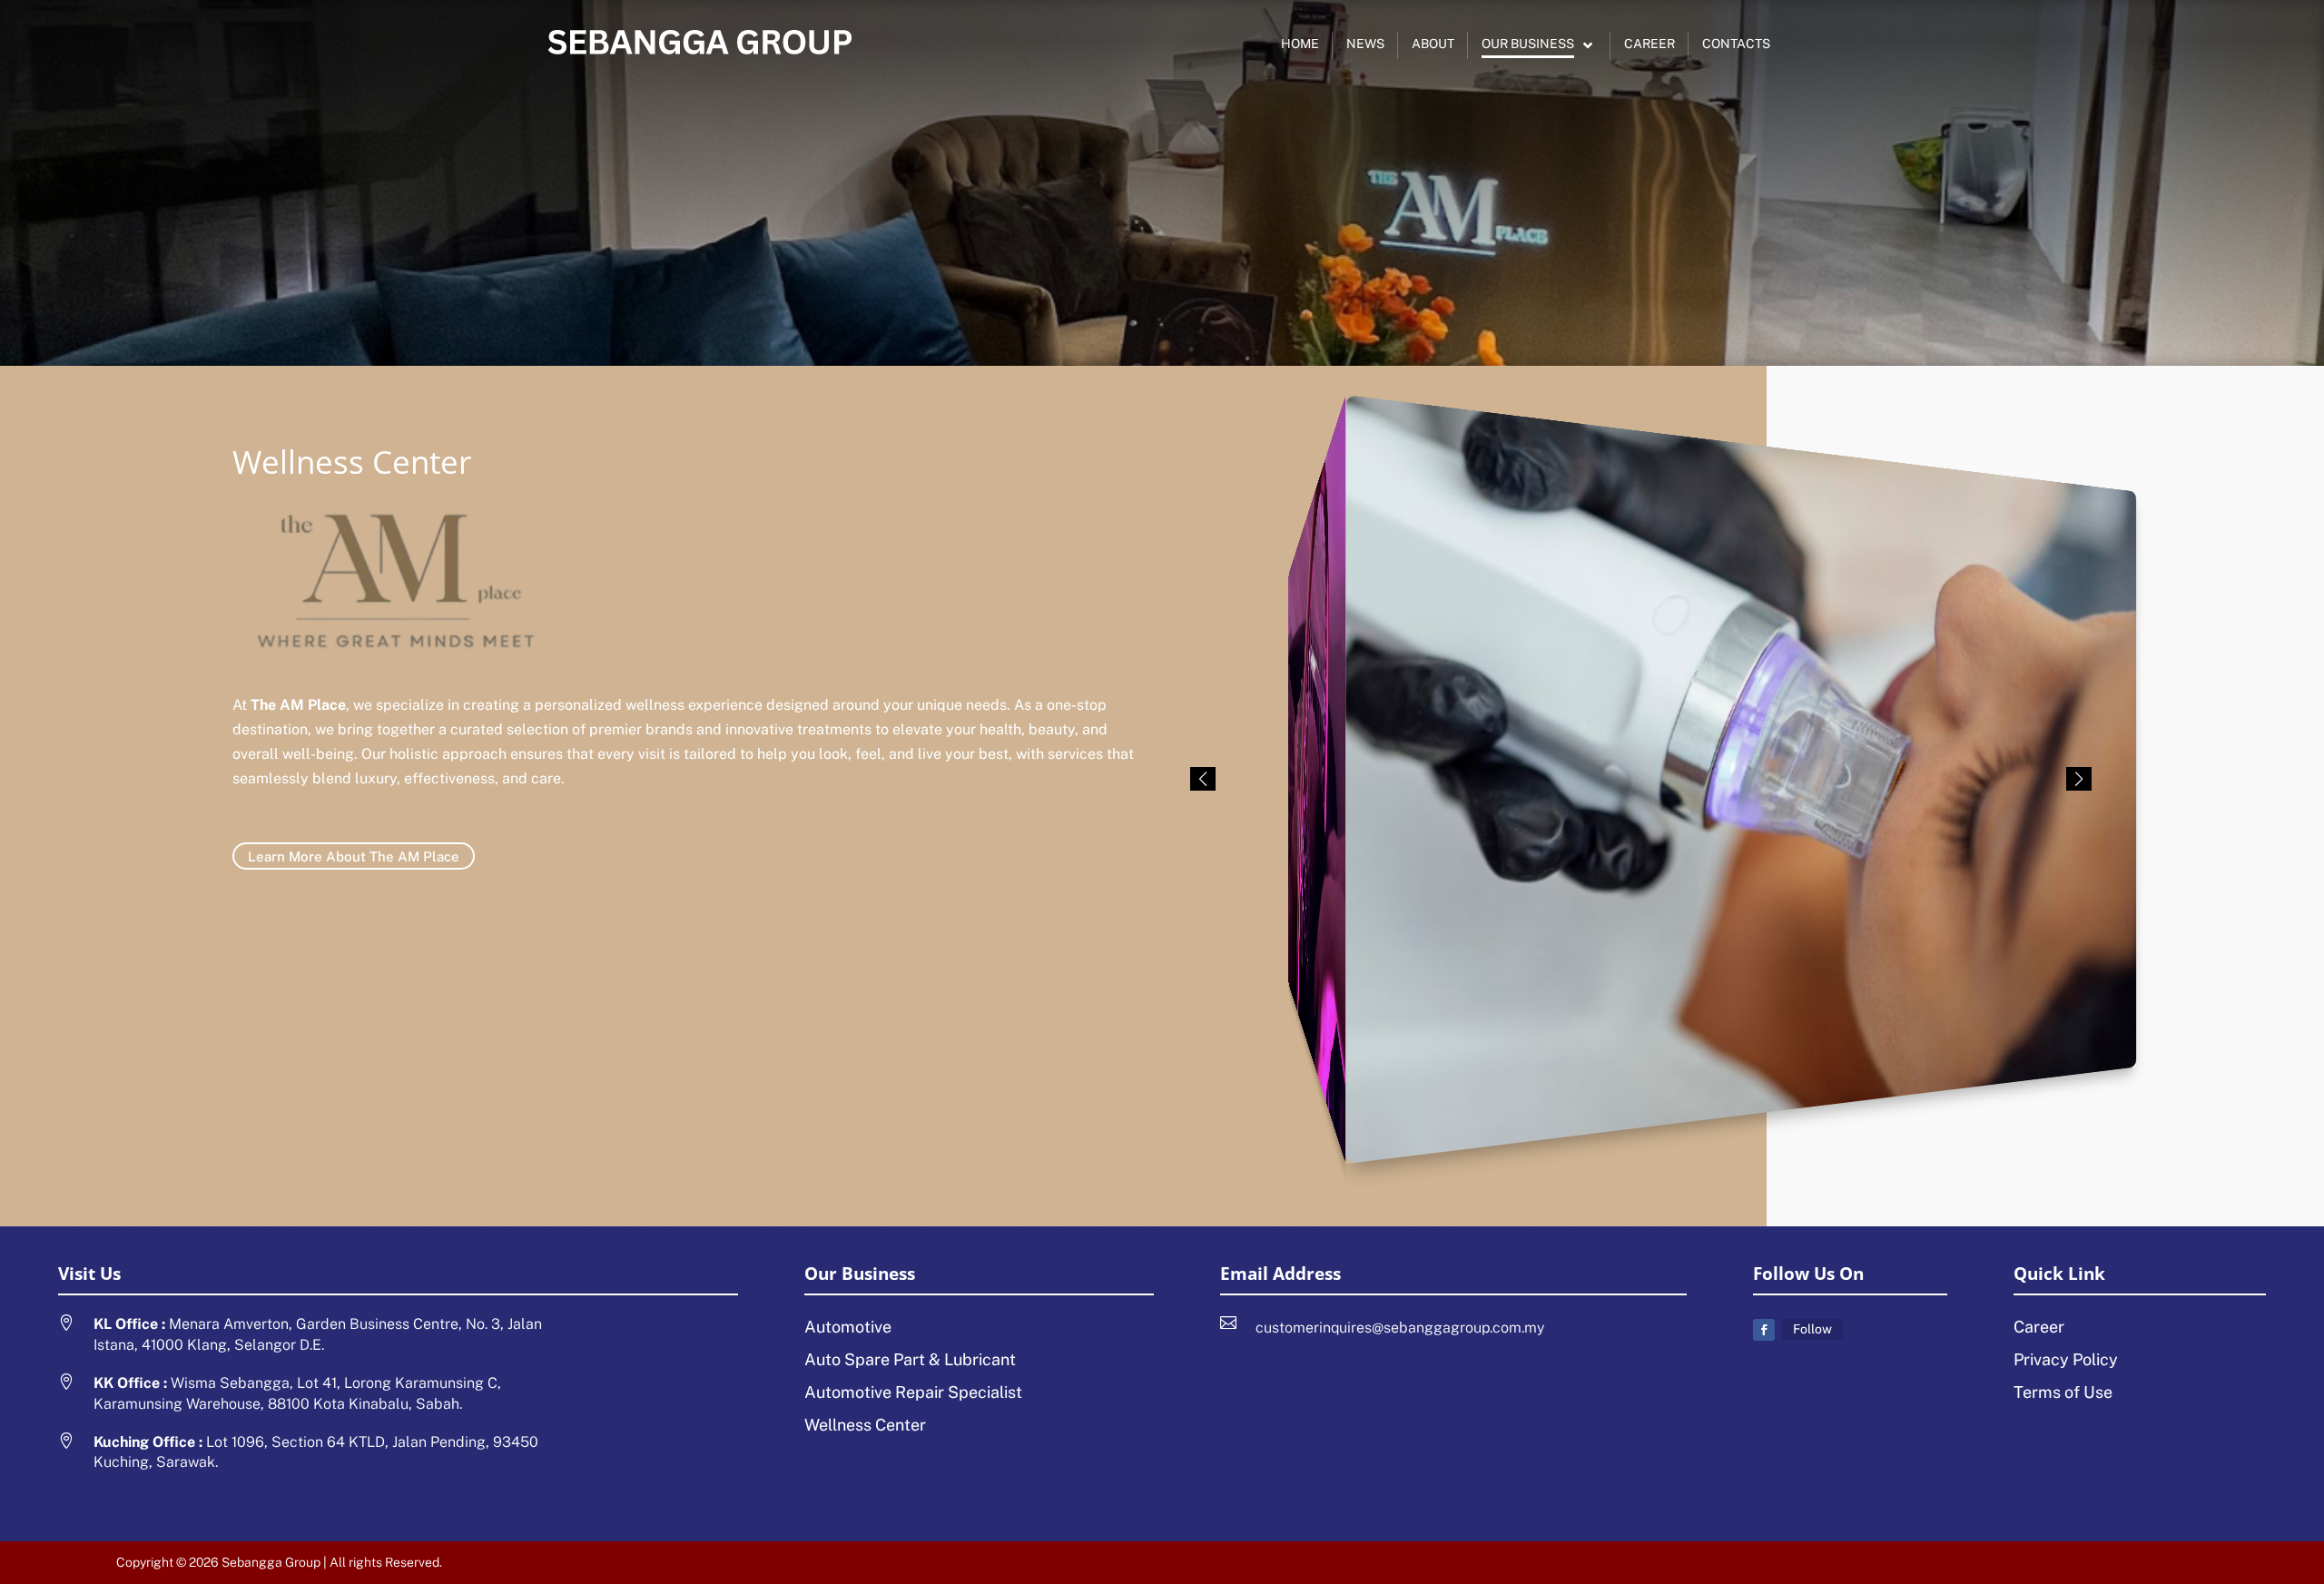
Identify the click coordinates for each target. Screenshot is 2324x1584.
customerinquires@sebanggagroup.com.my (1400, 1328)
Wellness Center (865, 1425)
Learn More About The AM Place (354, 856)
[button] (2079, 779)
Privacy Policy (2066, 1359)
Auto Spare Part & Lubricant (910, 1359)
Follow (1812, 1329)
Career (2039, 1327)
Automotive (848, 1327)
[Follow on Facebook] (1764, 1330)
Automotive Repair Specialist (913, 1392)
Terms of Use (2063, 1392)
